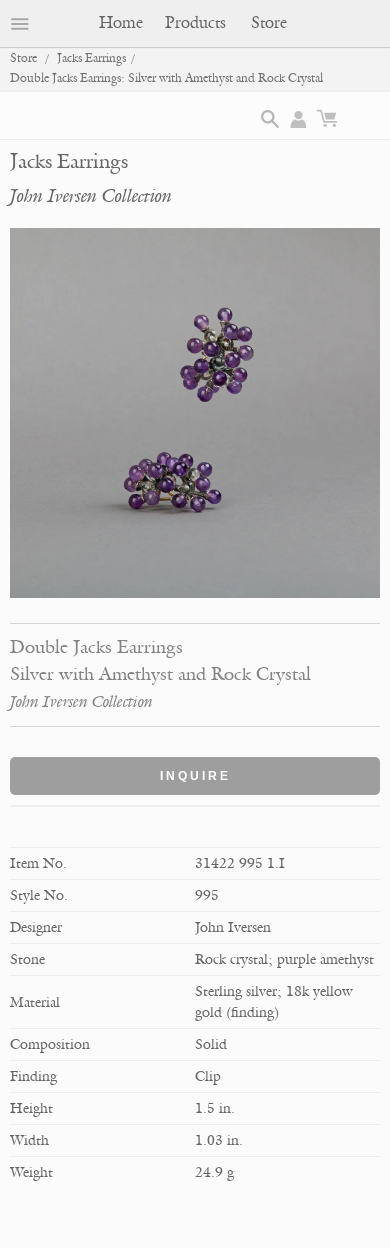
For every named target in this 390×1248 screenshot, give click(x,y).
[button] (270, 119)
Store (269, 23)
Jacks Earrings (91, 58)
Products (195, 23)
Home (121, 23)
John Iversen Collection (91, 196)
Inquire (195, 776)
